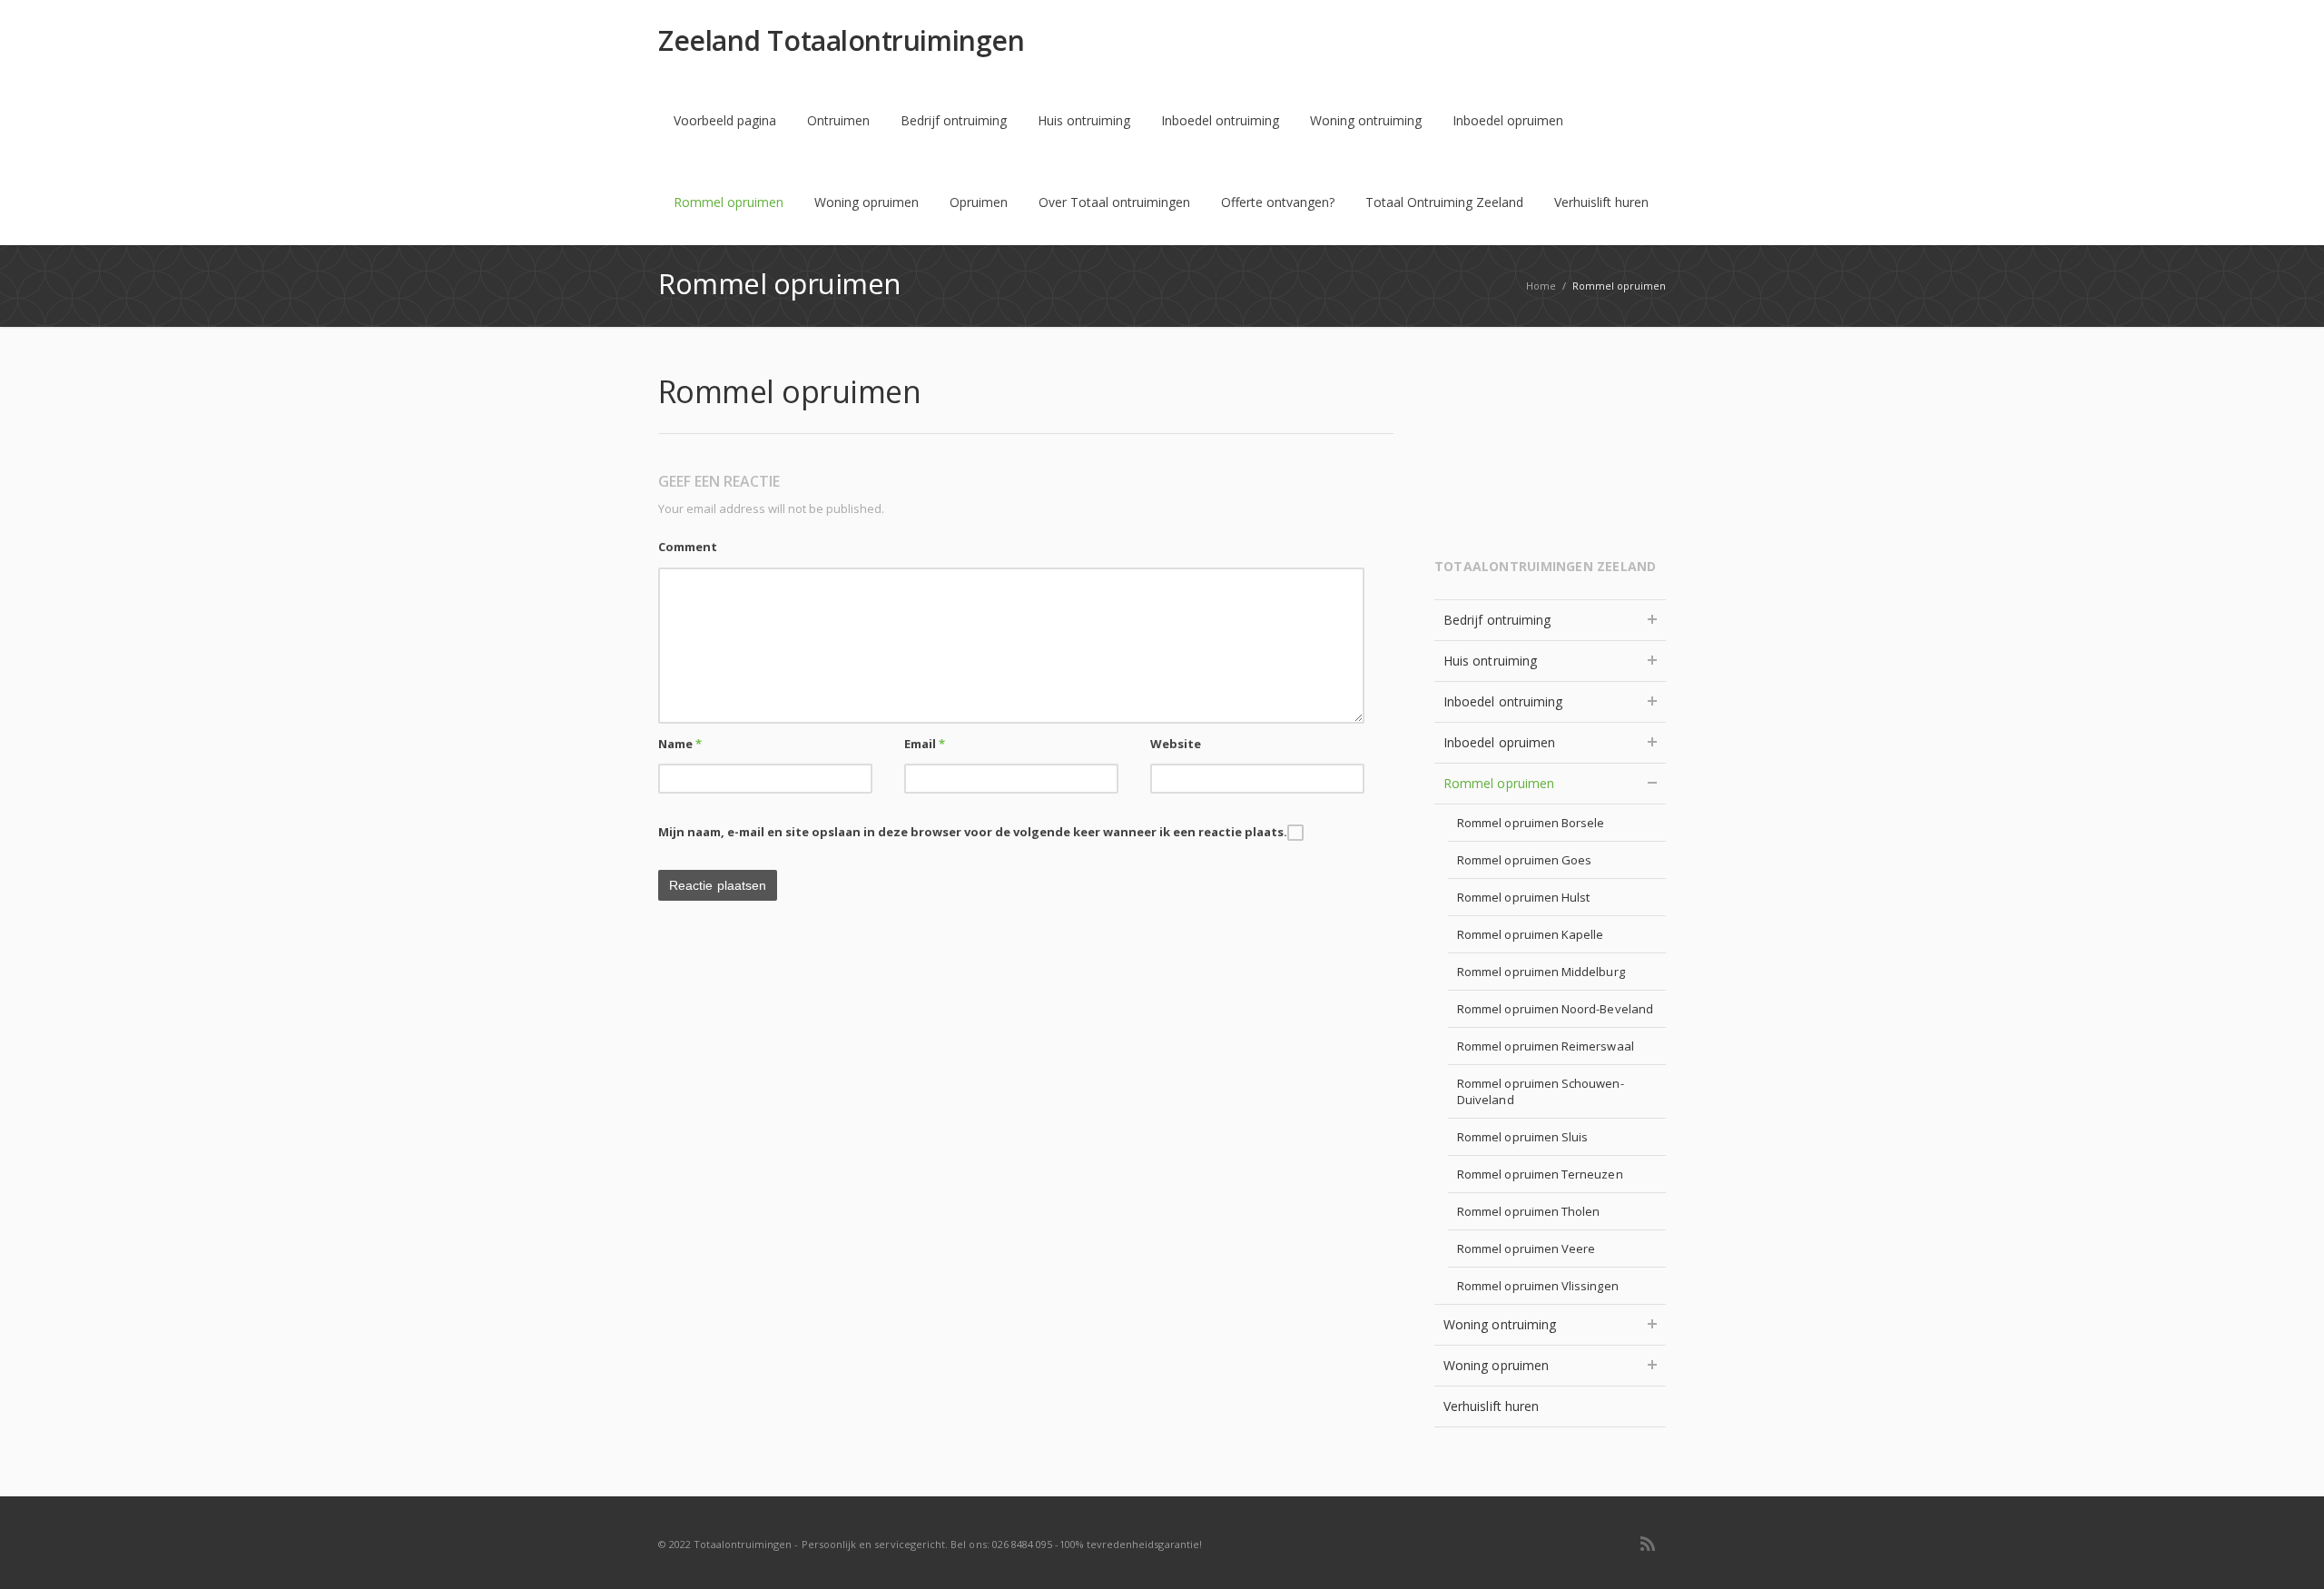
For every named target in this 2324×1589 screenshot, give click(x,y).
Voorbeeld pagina (725, 120)
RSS (1648, 1544)
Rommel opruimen (729, 202)
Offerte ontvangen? (1278, 202)
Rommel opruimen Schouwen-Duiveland (1541, 1091)
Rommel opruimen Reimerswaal (1546, 1046)
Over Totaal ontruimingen (1114, 202)
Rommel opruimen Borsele (1531, 823)
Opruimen (979, 202)
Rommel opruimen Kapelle (1531, 934)
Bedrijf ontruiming (954, 120)
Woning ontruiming (1366, 120)
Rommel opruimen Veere (1526, 1248)
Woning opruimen (867, 202)
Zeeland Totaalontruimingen (841, 41)
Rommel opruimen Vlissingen (1538, 1286)
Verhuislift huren (1601, 202)
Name (680, 744)
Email (925, 744)
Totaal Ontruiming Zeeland (1444, 202)
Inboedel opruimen (1508, 120)
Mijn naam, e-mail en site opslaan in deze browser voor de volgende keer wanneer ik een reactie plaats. (973, 832)
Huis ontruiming (1084, 120)
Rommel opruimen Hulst (1523, 897)
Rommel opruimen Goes (1524, 860)
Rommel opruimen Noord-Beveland (1555, 1009)
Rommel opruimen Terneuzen (1540, 1174)
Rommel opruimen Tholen (1528, 1211)
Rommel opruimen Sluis (1522, 1137)
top (2288, 1553)
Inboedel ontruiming (1220, 120)
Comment (688, 547)
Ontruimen (838, 120)
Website (1176, 744)
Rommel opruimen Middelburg (1541, 972)
